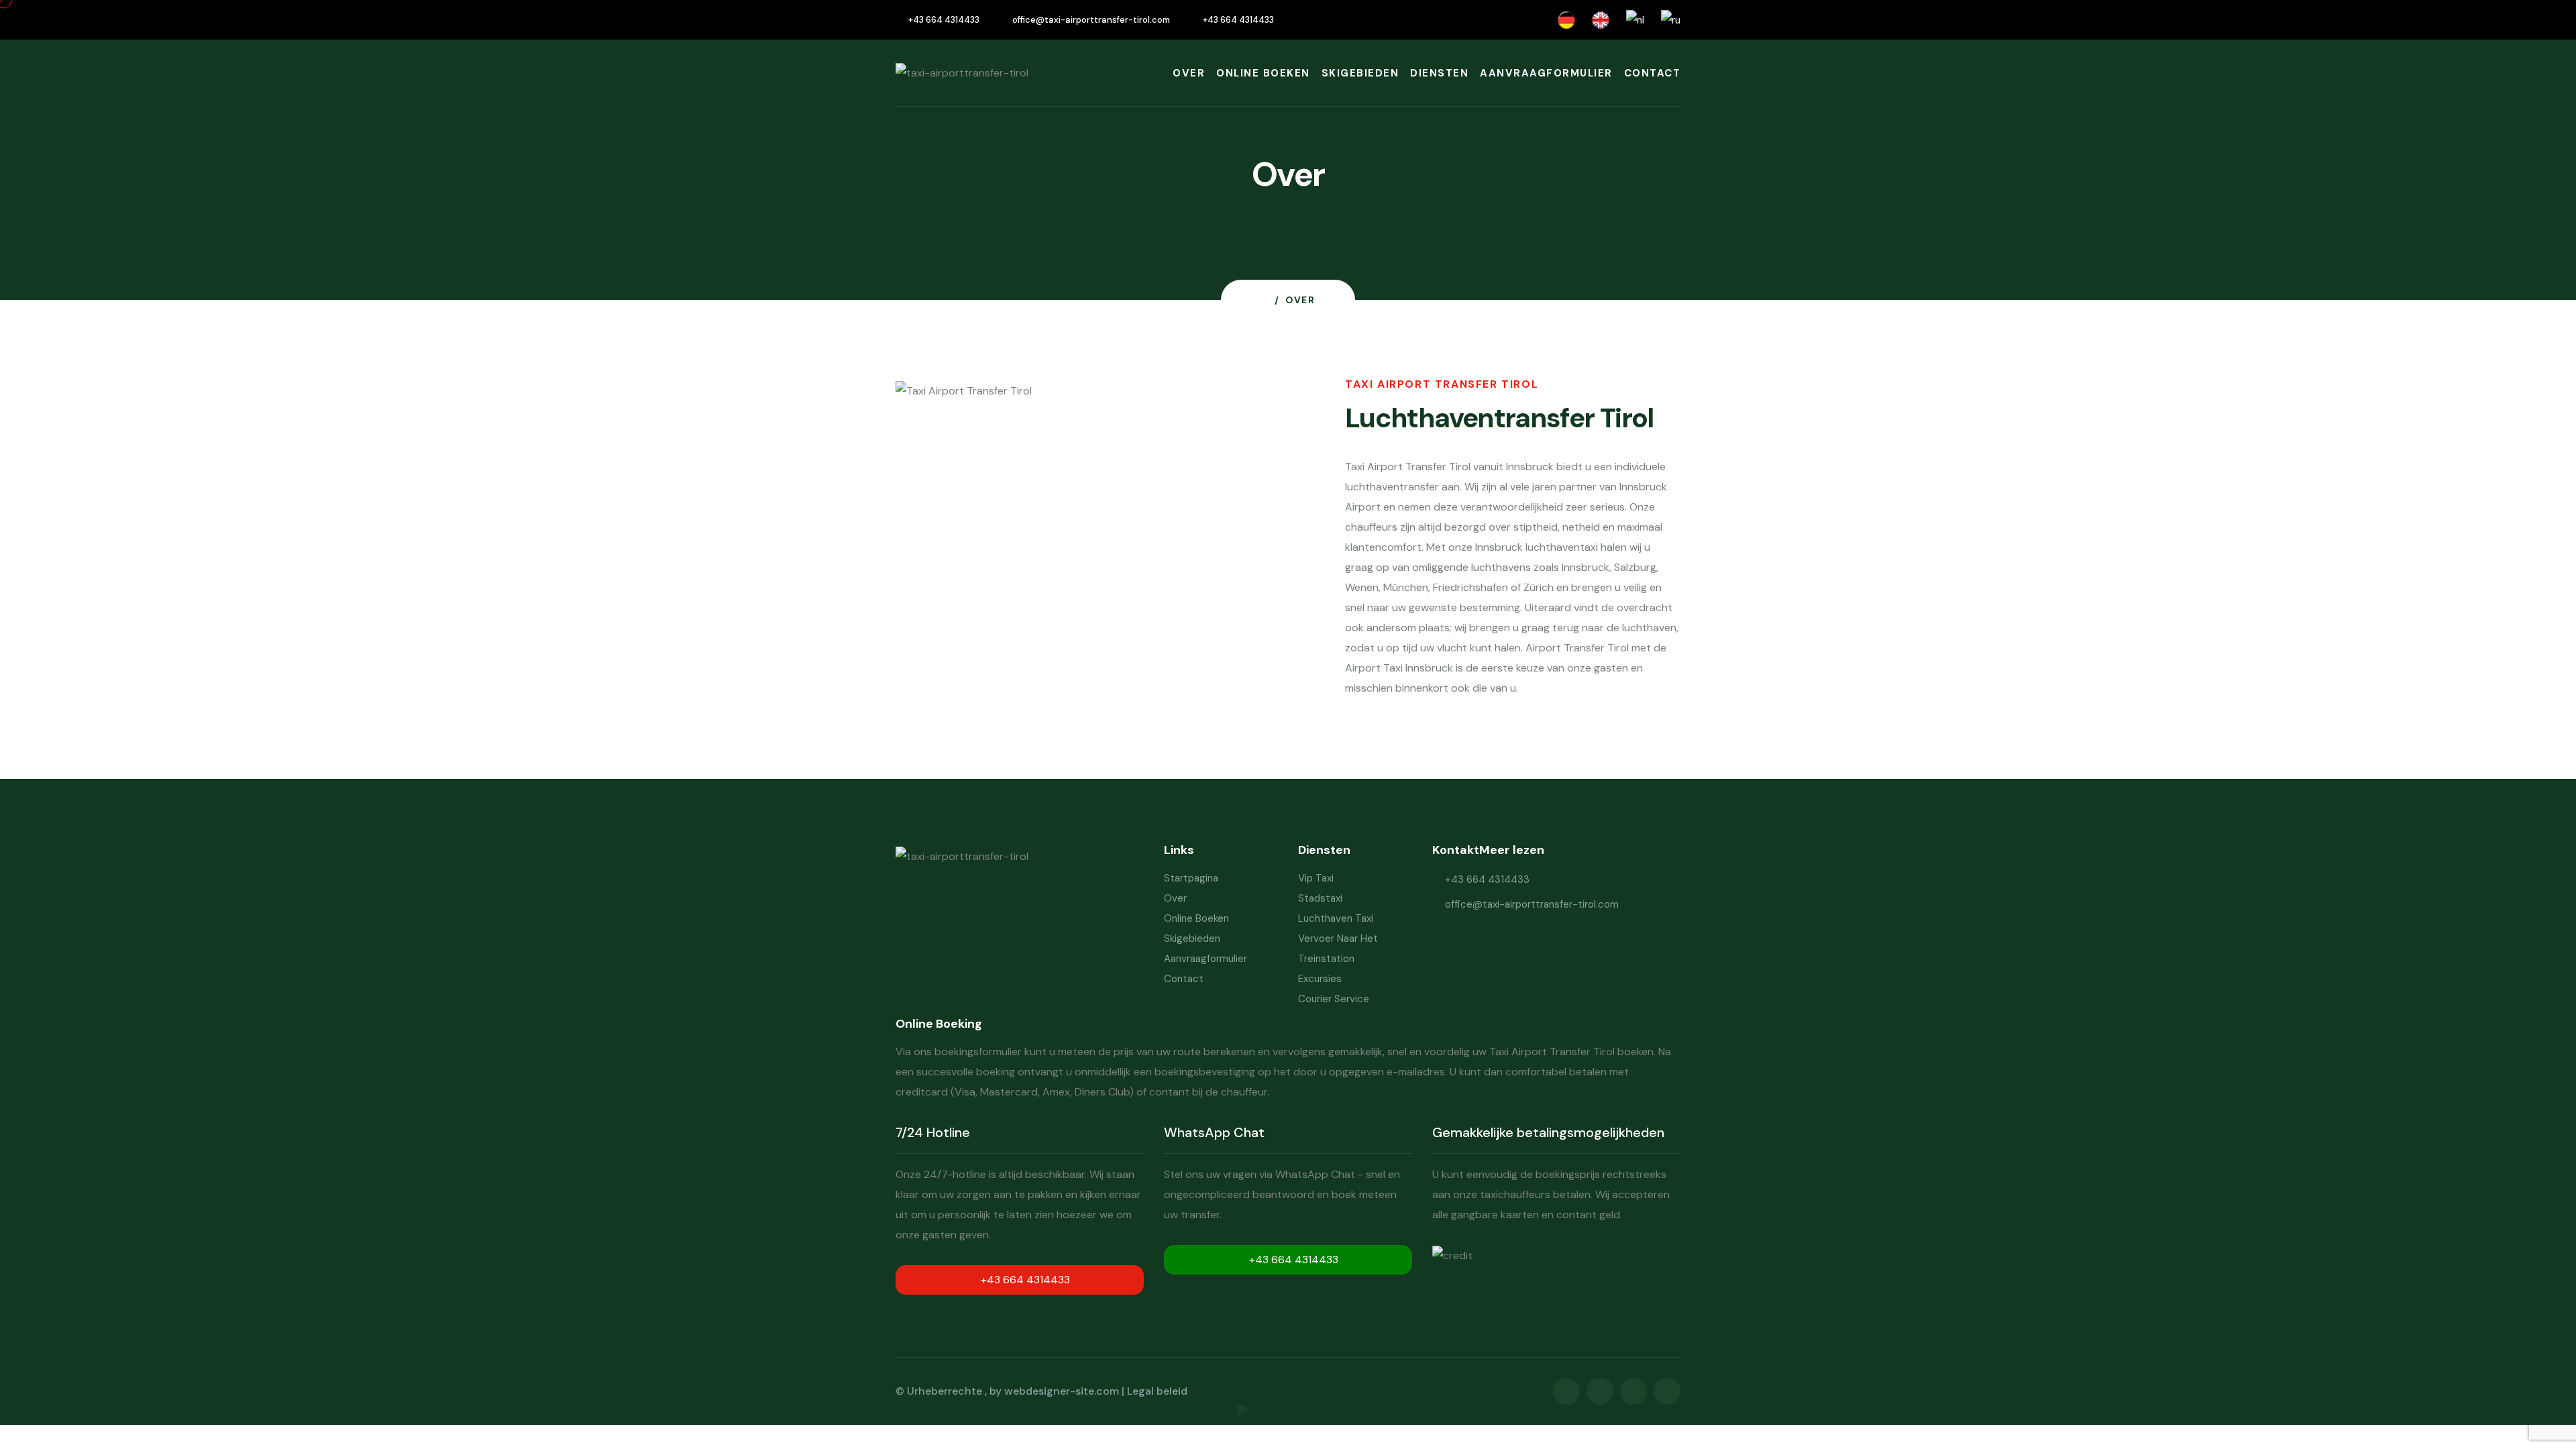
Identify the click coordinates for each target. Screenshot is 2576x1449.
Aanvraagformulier (1546, 73)
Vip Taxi (1316, 878)
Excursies (1320, 979)
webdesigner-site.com (1062, 1391)
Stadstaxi (1320, 898)
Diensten (1439, 73)
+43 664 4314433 (944, 20)
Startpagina (1191, 878)
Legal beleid (1157, 1391)
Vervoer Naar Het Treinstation (1338, 949)
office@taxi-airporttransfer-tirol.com (1091, 20)
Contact (1653, 73)
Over (1189, 73)
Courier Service (1334, 999)
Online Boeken (1263, 73)
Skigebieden (1360, 73)
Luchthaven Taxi (1336, 918)
